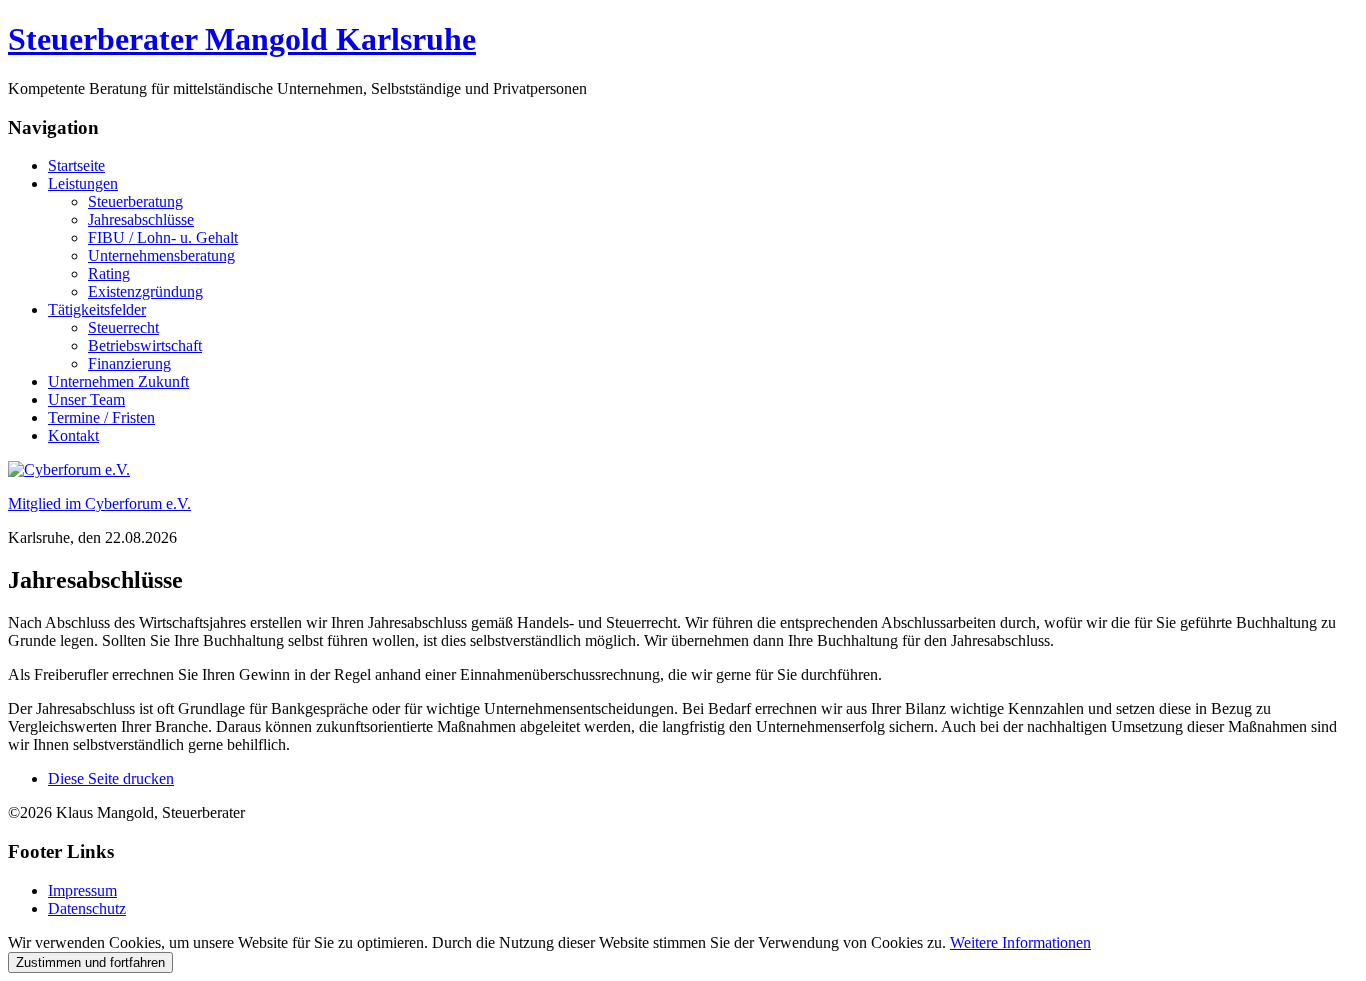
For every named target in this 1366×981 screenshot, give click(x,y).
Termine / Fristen (101, 417)
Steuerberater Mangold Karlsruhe (242, 39)
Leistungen (83, 183)
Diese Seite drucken (111, 778)
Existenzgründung (145, 291)
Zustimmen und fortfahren (90, 962)
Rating (109, 273)
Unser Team (86, 399)
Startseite (76, 165)
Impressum (82, 890)
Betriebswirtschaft (145, 345)
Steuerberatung (135, 201)
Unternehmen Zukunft (118, 381)
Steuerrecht (123, 327)
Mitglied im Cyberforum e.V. (99, 503)
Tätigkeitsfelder (97, 309)
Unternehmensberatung (161, 255)
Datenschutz (87, 908)
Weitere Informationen (1020, 942)
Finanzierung (129, 363)
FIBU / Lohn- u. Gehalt (163, 237)
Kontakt (73, 435)
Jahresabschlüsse (141, 219)
